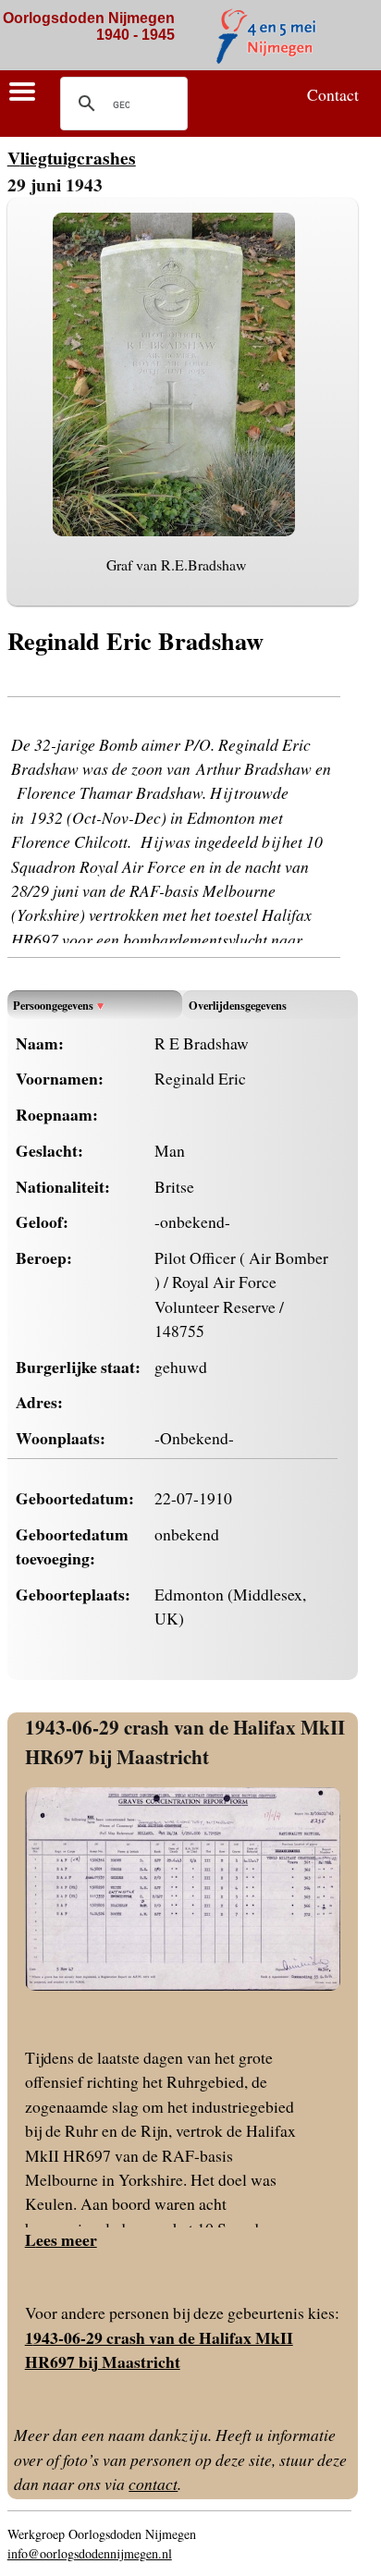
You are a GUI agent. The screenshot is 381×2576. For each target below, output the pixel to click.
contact (153, 2484)
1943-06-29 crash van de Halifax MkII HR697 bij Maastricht (185, 1742)
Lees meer (61, 2239)
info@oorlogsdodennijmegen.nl (90, 2553)
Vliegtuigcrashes (72, 158)
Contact (333, 94)
